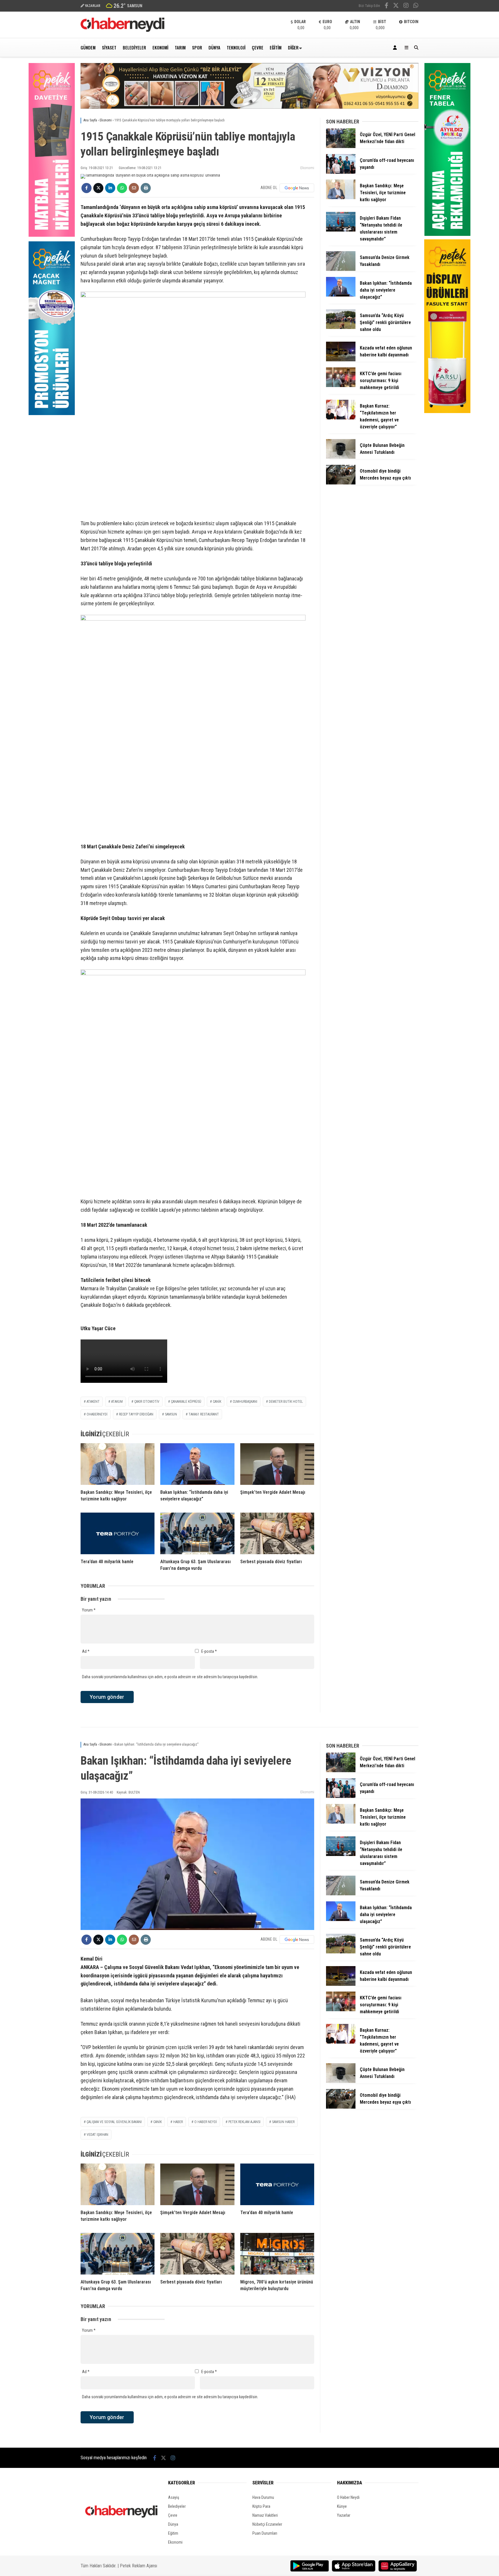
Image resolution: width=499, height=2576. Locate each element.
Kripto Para (261, 2506)
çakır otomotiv (147, 1402)
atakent (93, 1402)
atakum (117, 1402)
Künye (342, 2506)
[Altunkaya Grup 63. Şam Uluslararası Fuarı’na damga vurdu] (197, 1533)
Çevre (258, 47)
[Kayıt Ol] (396, 48)
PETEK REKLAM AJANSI (244, 2122)
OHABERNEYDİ (97, 1414)
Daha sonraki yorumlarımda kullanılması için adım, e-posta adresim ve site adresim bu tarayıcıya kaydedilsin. (170, 1677)
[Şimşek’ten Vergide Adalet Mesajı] (277, 1464)
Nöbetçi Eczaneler (267, 2524)
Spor (197, 47)
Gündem (88, 47)
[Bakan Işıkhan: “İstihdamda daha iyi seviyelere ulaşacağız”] (197, 1464)
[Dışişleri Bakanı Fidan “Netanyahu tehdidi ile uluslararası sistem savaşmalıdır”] (341, 230)
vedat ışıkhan (97, 2135)
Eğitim (276, 47)
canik (217, 1402)
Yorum (89, 1610)
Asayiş (174, 2497)
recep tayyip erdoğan (136, 1414)
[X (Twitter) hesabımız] (396, 6)
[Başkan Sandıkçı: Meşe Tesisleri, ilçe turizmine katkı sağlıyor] (118, 1464)
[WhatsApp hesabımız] (416, 6)
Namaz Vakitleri (265, 2515)
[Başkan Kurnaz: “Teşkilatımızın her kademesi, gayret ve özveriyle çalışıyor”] (341, 418)
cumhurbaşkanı (245, 1402)
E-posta (209, 1651)
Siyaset (109, 47)
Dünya (214, 47)
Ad (86, 1651)
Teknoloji (236, 47)
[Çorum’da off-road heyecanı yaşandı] (341, 172)
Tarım (180, 47)
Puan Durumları (265, 2533)
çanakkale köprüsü (186, 1402)
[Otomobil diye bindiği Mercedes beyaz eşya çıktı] (341, 483)
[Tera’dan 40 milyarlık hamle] (118, 1533)
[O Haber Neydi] (122, 30)
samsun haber (283, 2122)
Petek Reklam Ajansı (138, 2566)
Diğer (293, 47)
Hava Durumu (263, 2497)
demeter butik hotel (286, 1402)
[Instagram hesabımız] (406, 6)
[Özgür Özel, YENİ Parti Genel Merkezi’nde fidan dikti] (341, 147)
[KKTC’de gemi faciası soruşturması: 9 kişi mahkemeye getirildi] (341, 386)
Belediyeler (134, 47)
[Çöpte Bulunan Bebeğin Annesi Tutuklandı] (341, 457)
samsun (171, 1414)
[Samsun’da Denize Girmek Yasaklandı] (341, 269)
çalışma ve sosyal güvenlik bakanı (114, 2122)
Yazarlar (344, 2515)
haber (178, 2122)
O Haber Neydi (348, 2497)
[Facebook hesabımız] (387, 6)
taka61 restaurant (204, 1414)
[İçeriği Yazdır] (146, 188)
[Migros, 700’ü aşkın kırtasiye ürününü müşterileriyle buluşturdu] (277, 2254)
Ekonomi (160, 47)
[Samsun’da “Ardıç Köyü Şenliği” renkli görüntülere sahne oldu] (341, 327)
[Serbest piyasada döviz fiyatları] (277, 1533)
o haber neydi (206, 2122)
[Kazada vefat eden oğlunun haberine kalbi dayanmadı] (341, 360)
